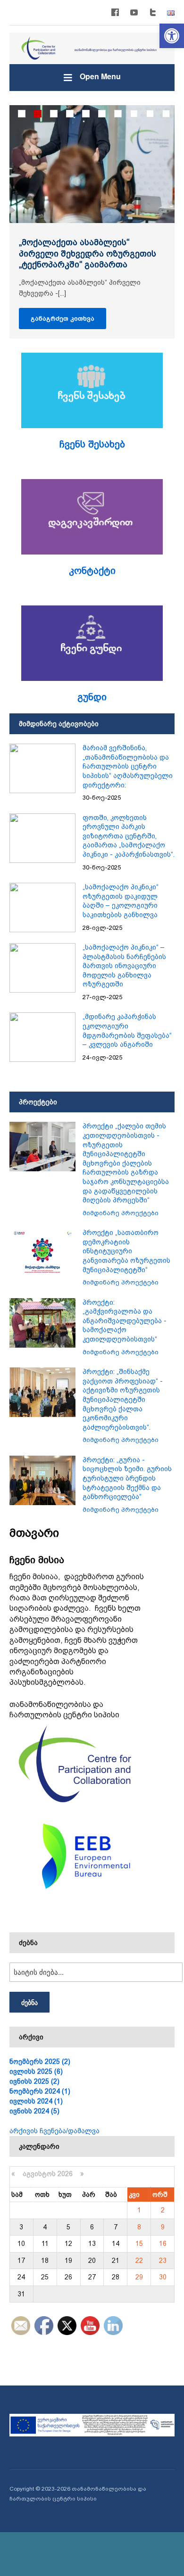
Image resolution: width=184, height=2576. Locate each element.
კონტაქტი (92, 571)
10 (166, 114)
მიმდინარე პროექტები (121, 1213)
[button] (172, 36)
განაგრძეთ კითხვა (63, 319)
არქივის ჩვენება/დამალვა (54, 2131)
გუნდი (92, 697)
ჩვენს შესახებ (92, 444)
